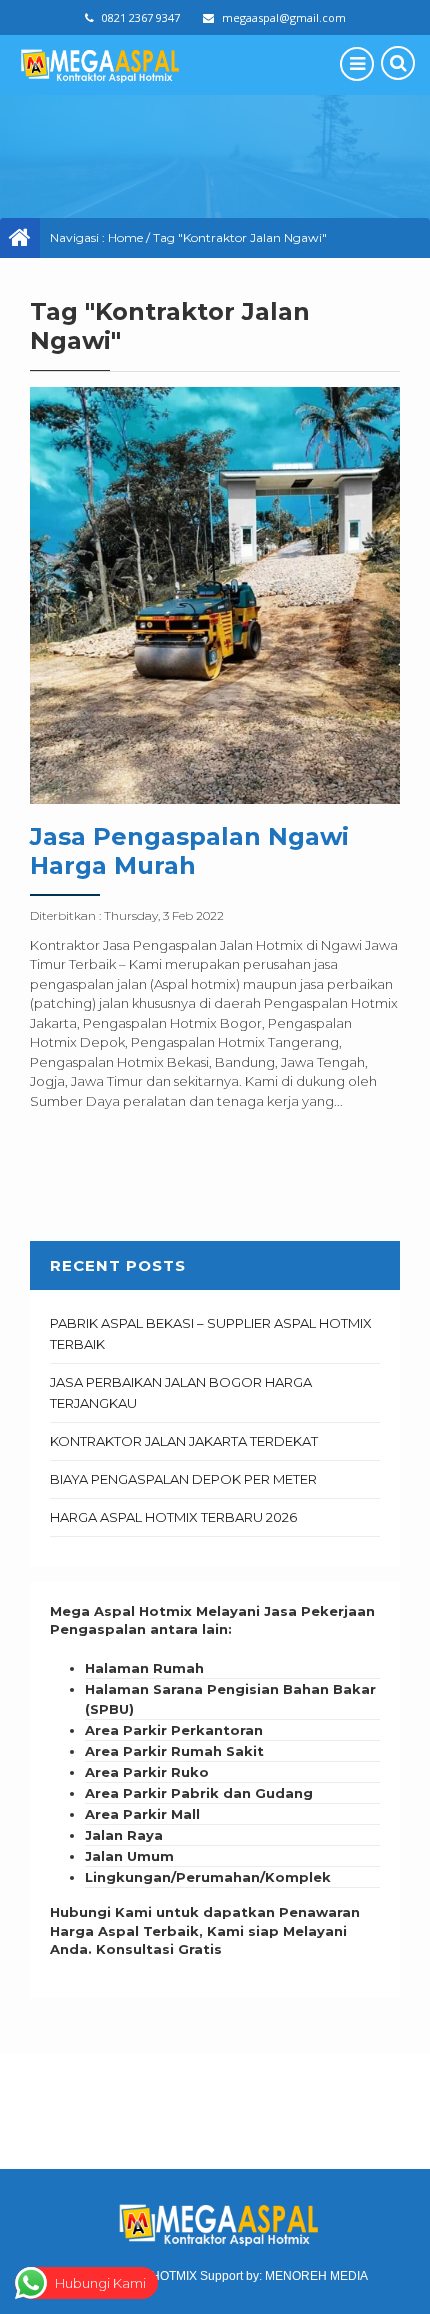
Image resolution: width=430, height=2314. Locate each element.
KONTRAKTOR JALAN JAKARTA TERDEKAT (184, 1441)
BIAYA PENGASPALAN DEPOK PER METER (183, 1479)
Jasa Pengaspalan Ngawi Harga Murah (189, 851)
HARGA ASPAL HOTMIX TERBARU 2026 (173, 1517)
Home (125, 237)
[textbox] (215, 1773)
